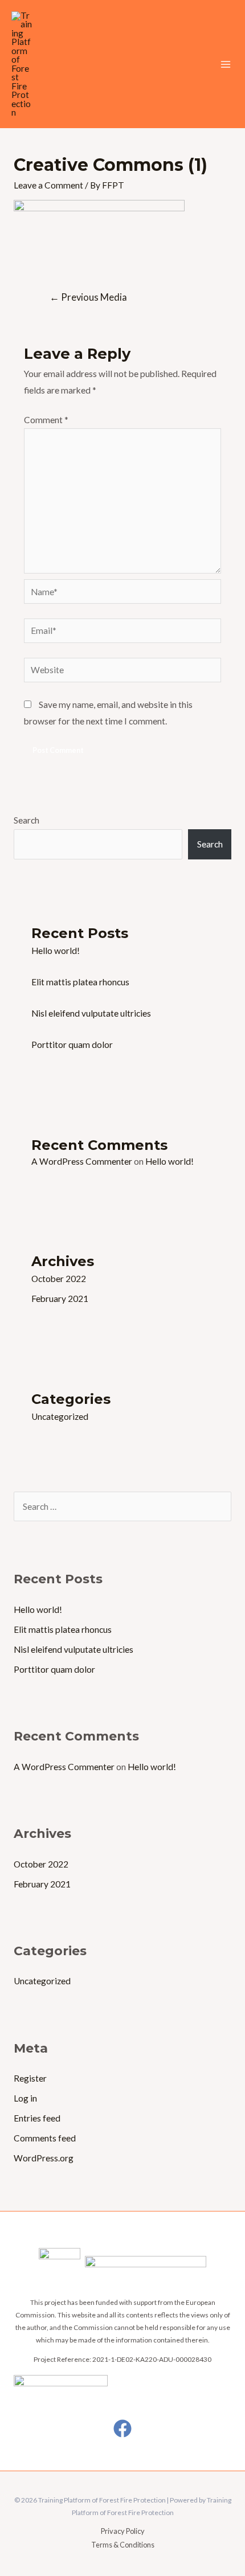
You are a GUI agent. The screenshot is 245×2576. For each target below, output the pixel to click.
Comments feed (45, 2138)
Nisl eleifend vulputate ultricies (91, 1013)
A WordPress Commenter (82, 1161)
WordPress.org (44, 2158)
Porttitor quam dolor (72, 1045)
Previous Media (88, 297)
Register (30, 2078)
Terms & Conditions (123, 2545)
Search (26, 820)
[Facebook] (122, 2428)
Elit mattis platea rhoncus (80, 982)
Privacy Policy (123, 2531)
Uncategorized (60, 1416)
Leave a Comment (48, 185)
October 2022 (59, 1279)
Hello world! (56, 951)
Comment (46, 420)
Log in (25, 2098)
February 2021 (60, 1299)
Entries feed (37, 2118)
